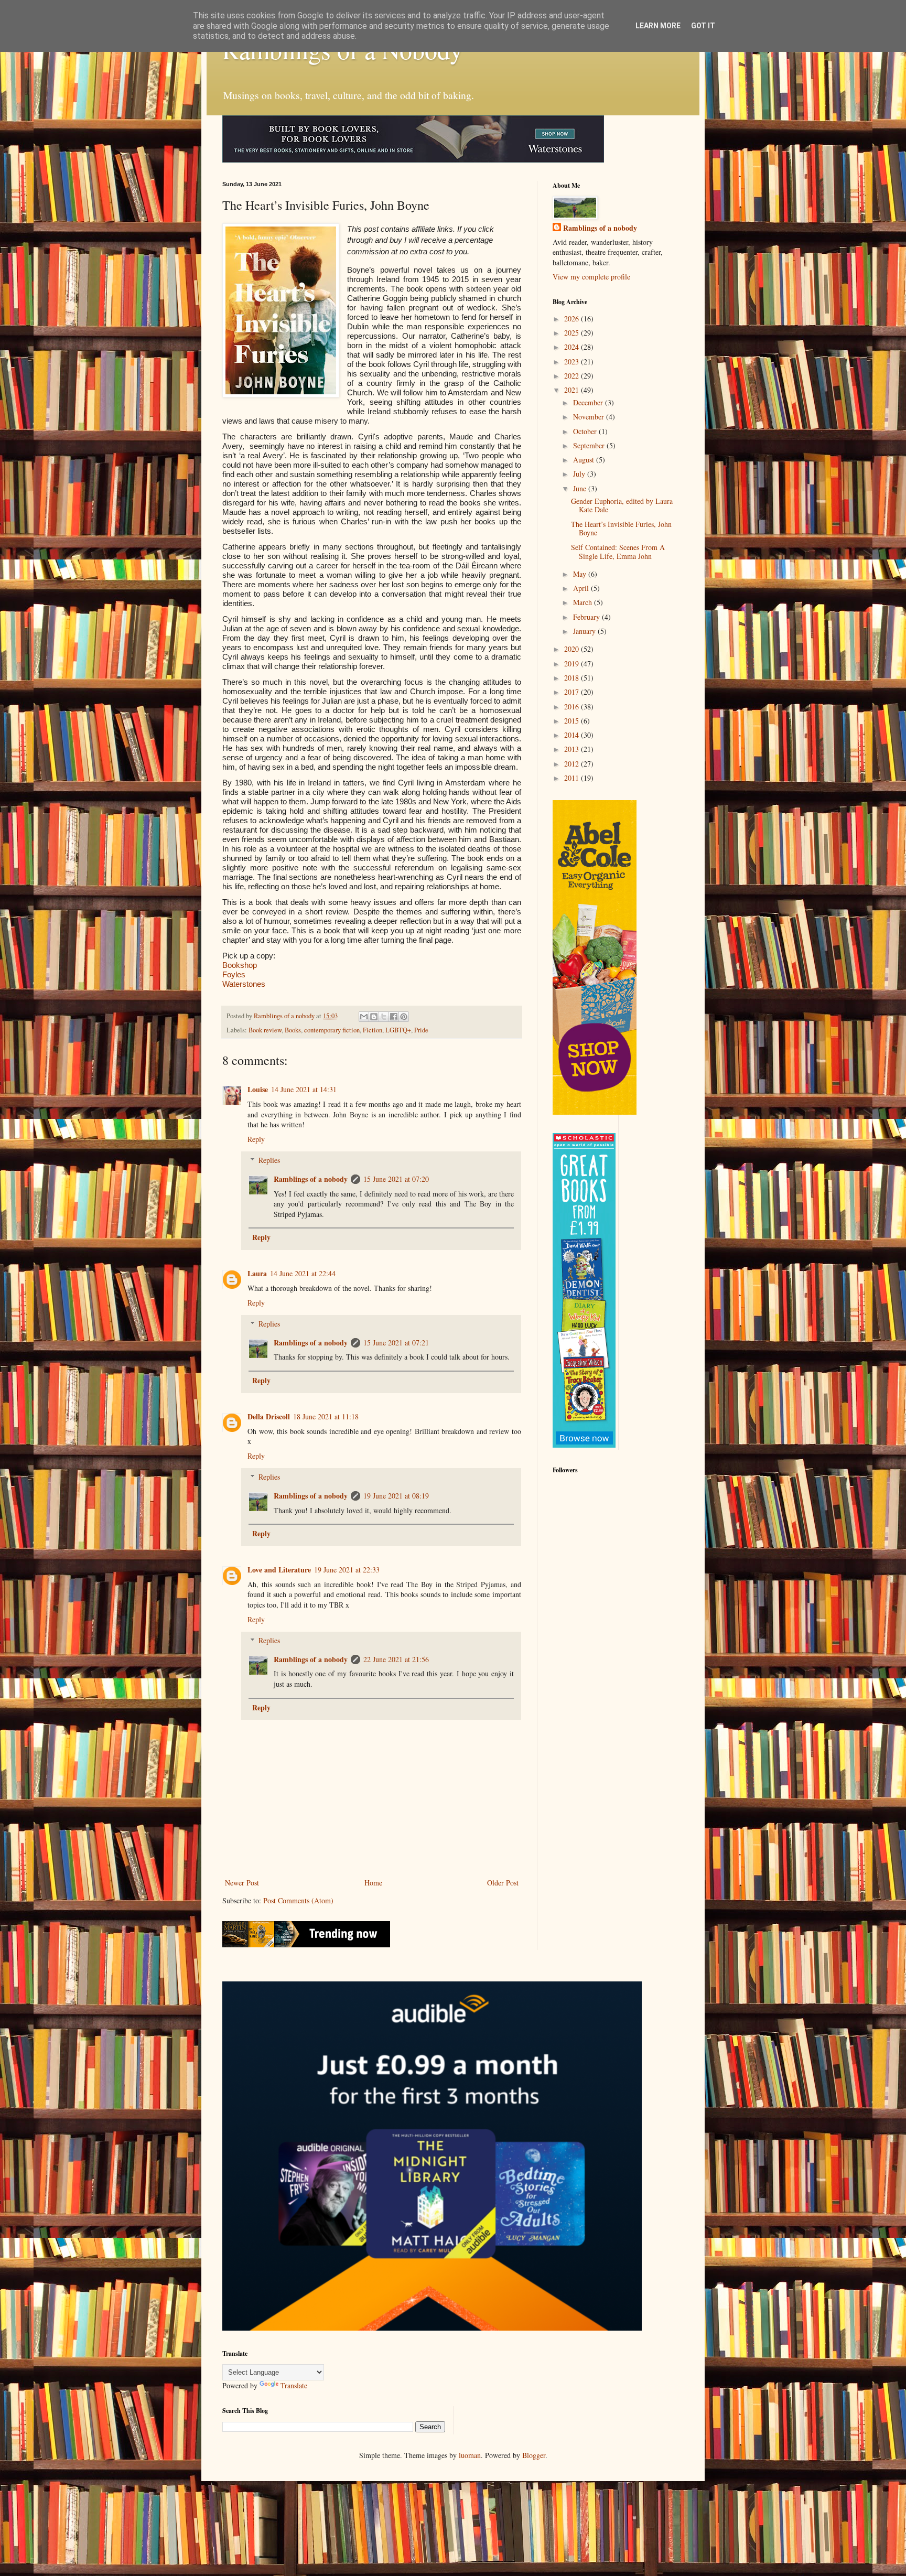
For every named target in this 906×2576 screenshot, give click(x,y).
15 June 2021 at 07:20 (396, 1179)
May (581, 574)
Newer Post (242, 1883)
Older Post (503, 1883)
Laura (257, 1273)
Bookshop (240, 965)
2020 (573, 649)
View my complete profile (591, 277)
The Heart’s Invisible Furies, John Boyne (621, 529)
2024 (573, 347)
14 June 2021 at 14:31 (304, 1089)
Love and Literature (279, 1570)
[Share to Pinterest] (404, 1017)
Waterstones (244, 984)
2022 (573, 376)
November (590, 417)
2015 (573, 721)
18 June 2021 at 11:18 (326, 1416)
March (584, 602)
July (580, 474)
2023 (573, 362)
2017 (573, 692)
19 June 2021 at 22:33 (347, 1570)
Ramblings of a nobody (311, 1179)
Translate (294, 2385)
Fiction (373, 1030)
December (589, 402)
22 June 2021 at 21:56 (396, 1659)
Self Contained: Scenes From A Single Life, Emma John (618, 552)
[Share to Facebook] (394, 1017)
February (587, 617)
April (582, 588)
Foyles (234, 974)
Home (373, 1883)
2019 (573, 664)
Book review (265, 1030)
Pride (421, 1030)
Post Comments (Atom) (298, 1900)
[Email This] (364, 1017)
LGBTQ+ (398, 1030)
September (590, 445)
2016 (573, 707)
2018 (573, 678)
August (585, 460)
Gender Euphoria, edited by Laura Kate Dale (622, 505)
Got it (703, 26)
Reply (256, 1139)
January (585, 631)
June (581, 488)
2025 (573, 333)
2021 (573, 390)
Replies (269, 1160)
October (586, 431)
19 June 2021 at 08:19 (396, 1496)
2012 (573, 764)
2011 (573, 778)
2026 (573, 319)
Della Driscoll (269, 1416)
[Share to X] (384, 1017)
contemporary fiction (332, 1030)
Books (293, 1030)
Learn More (658, 26)
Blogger (534, 2455)
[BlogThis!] (374, 1017)
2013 (573, 749)
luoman (470, 2455)
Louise (258, 1089)
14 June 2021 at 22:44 (303, 1273)
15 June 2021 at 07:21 (396, 1343)
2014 (573, 735)
